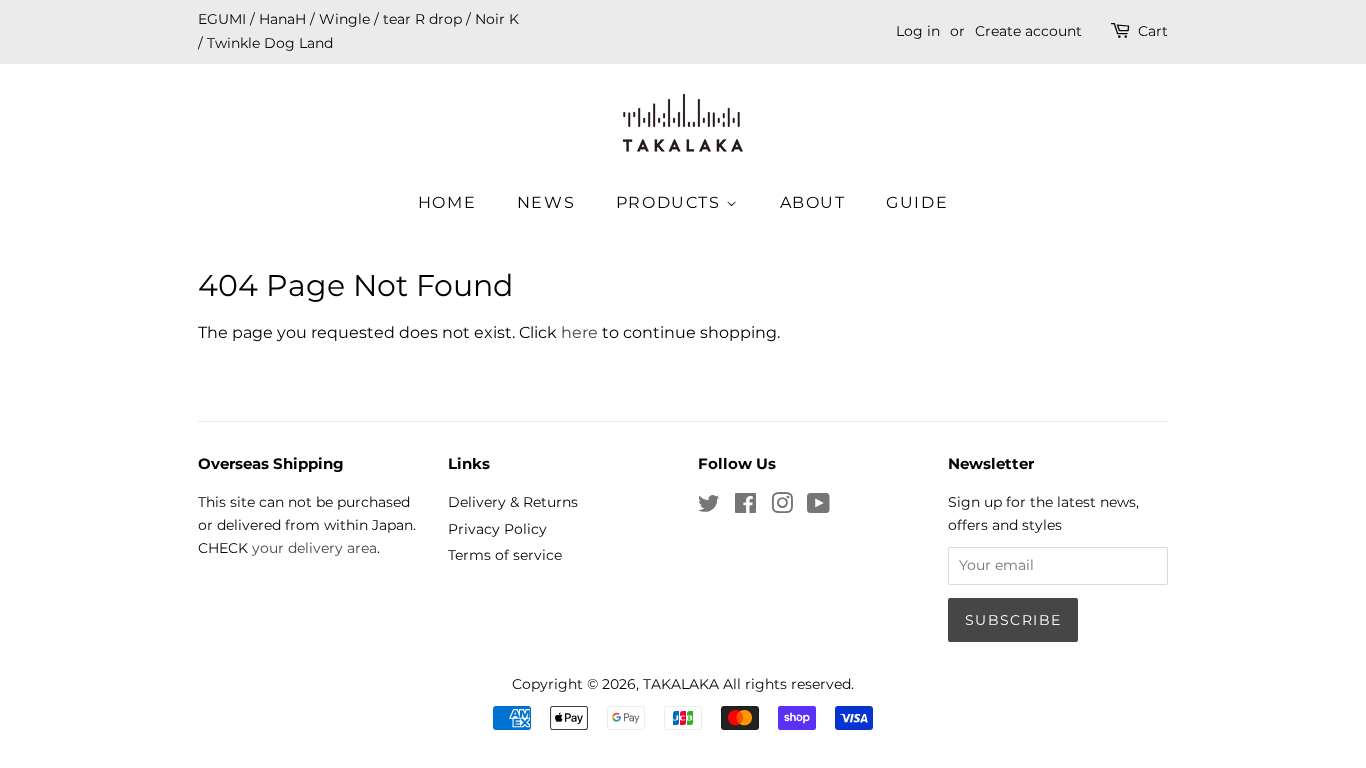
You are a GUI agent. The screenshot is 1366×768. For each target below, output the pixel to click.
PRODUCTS (671, 202)
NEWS (546, 202)
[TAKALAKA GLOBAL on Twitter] (709, 507)
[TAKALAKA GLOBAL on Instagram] (782, 507)
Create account (1028, 31)
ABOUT (813, 202)
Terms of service (505, 555)
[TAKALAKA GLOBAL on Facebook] (745, 507)
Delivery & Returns (513, 502)
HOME (447, 202)
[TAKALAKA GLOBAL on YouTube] (818, 507)
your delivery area (314, 548)
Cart (1153, 31)
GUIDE (917, 202)
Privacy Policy (497, 529)
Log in (918, 31)
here (579, 332)
